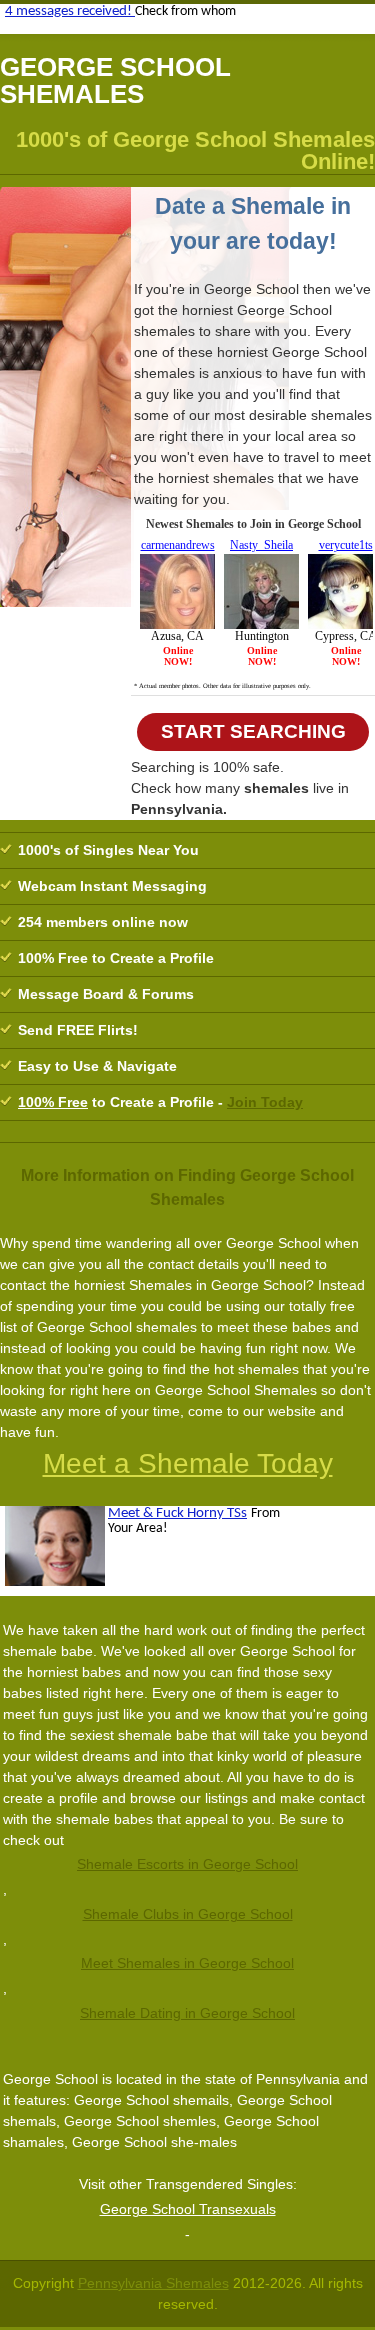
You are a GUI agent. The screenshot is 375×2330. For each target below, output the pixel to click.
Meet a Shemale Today (188, 1463)
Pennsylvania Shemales (153, 2283)
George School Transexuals (188, 2209)
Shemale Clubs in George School (188, 1914)
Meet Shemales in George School (187, 1963)
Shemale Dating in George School (187, 2013)
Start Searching (253, 731)
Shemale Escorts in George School (187, 1864)
